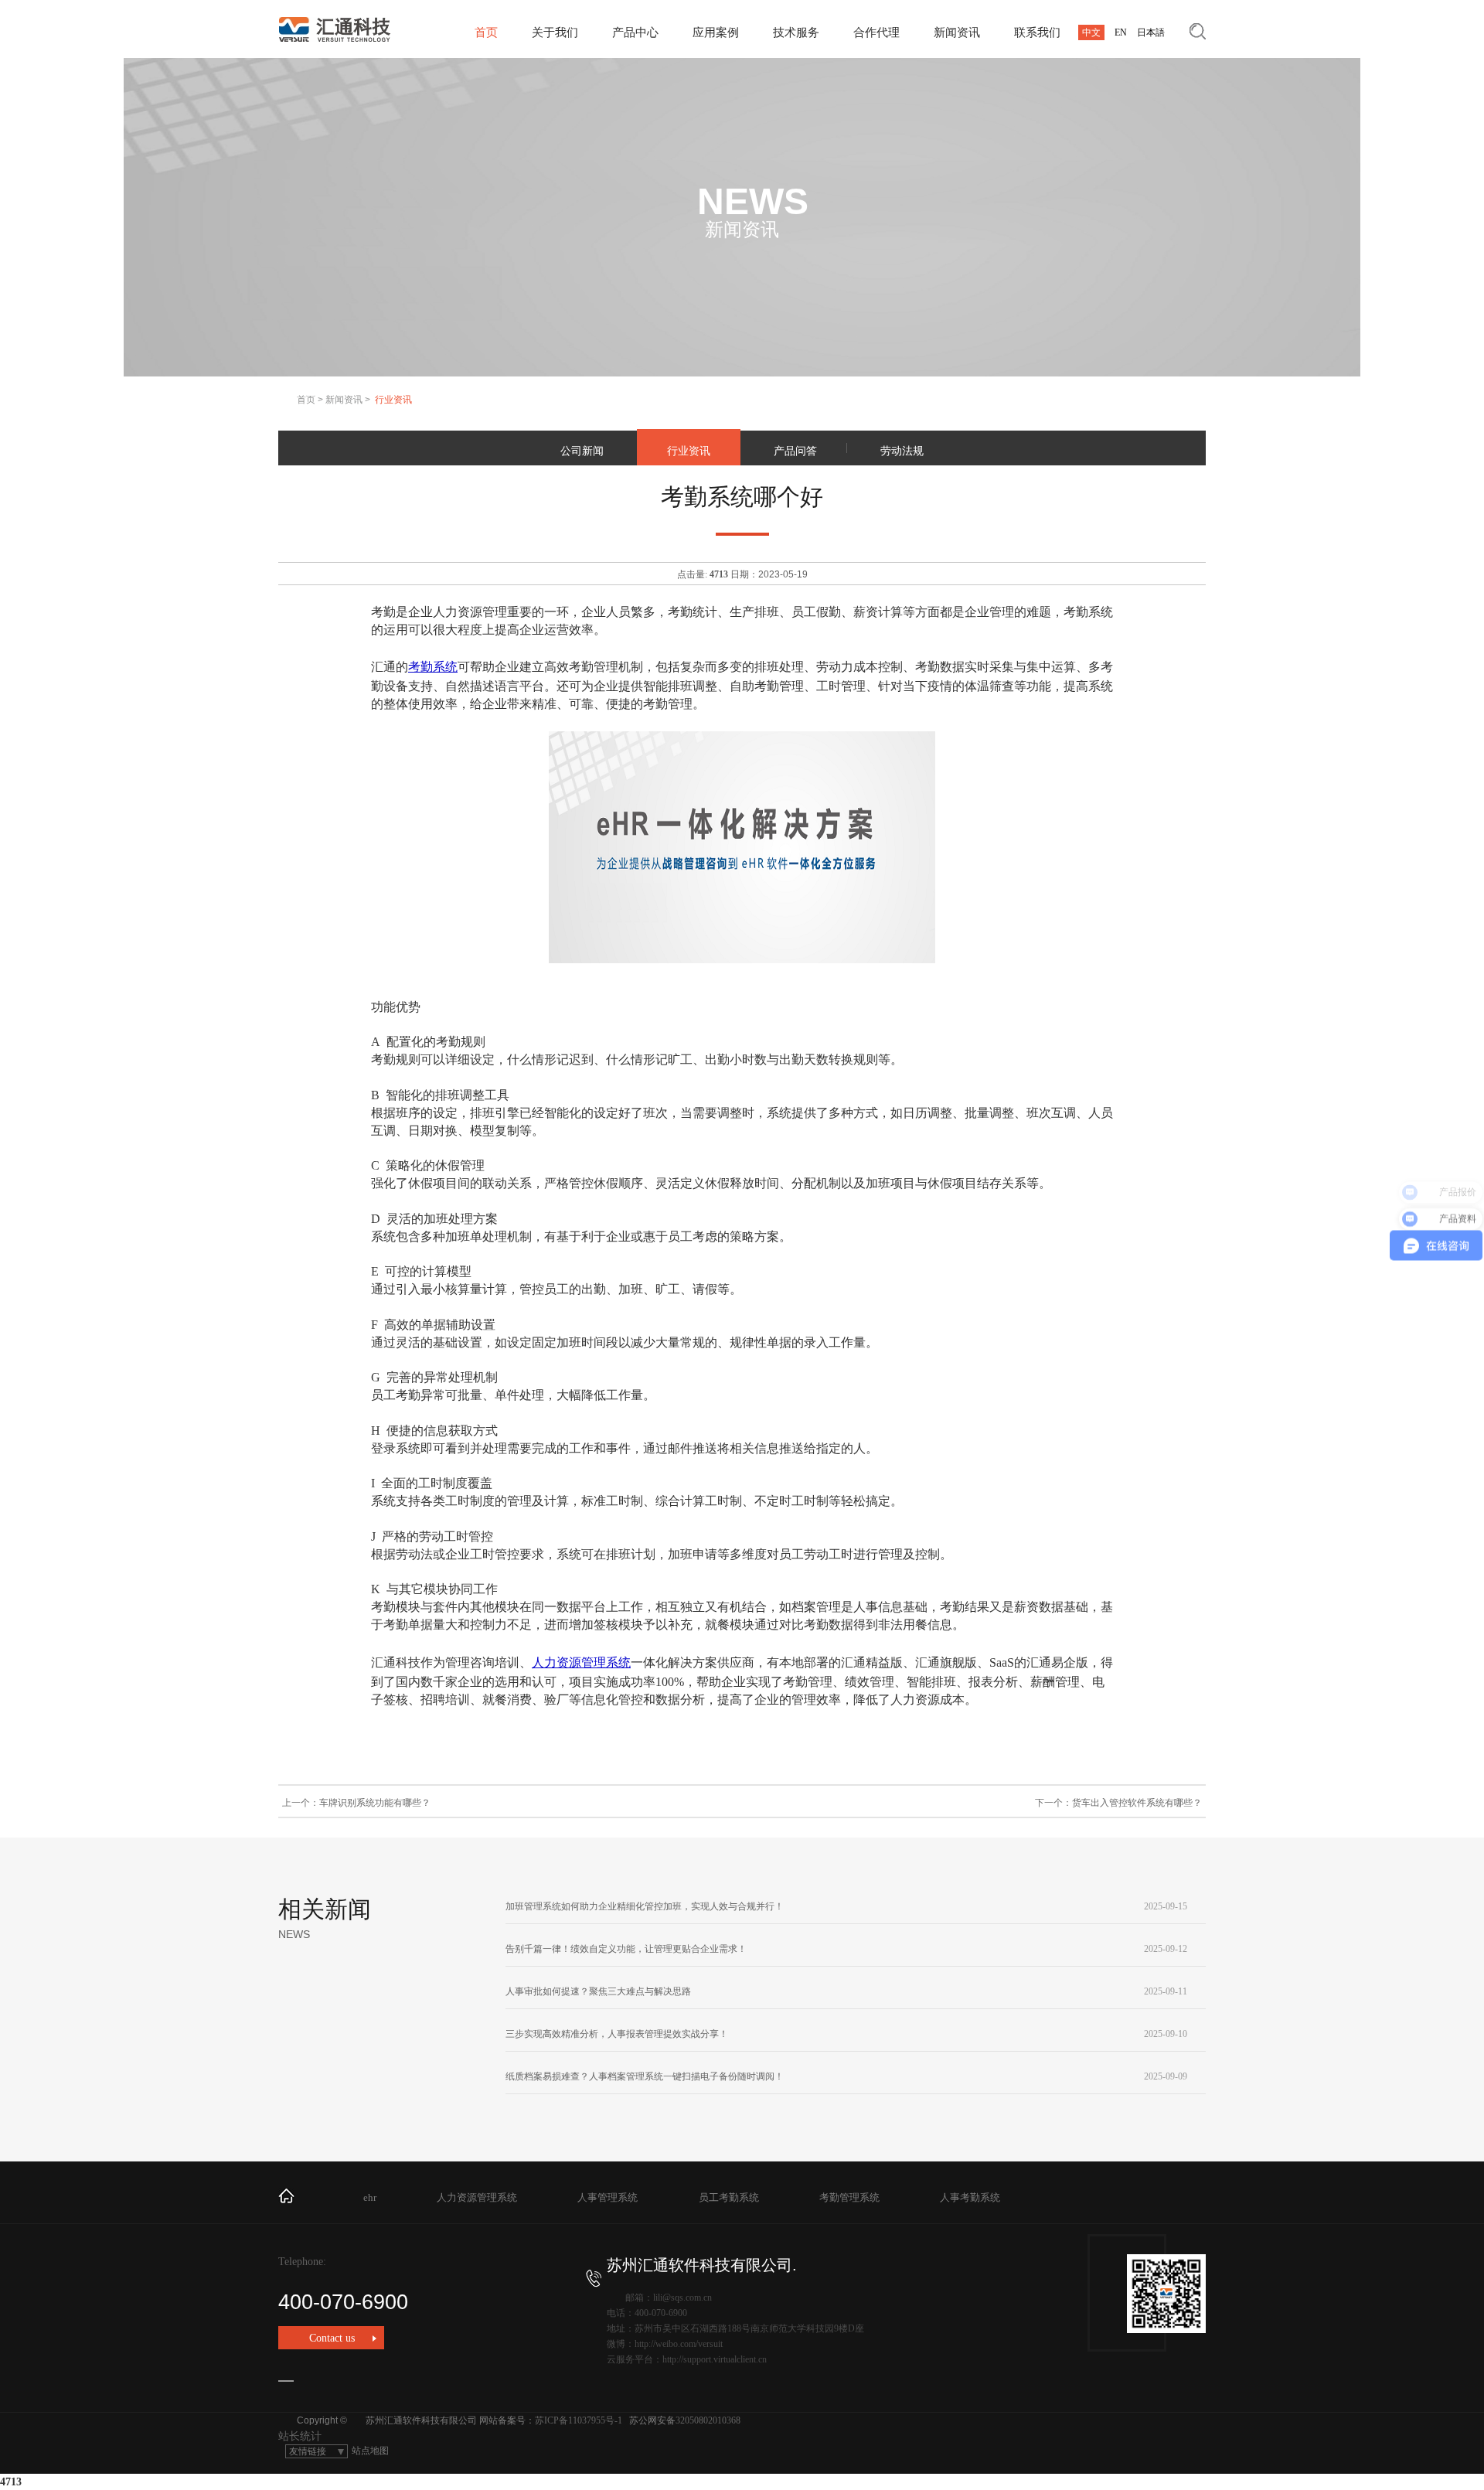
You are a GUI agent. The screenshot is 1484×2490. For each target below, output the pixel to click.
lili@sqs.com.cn (682, 2298)
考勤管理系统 (849, 2197)
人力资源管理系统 (581, 1662)
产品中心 (635, 32)
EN (1121, 32)
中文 (1091, 32)
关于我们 (555, 32)
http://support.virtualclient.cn (715, 2359)
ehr (370, 2197)
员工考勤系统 (729, 2197)
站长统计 (300, 2436)
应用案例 (716, 32)
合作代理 (876, 32)
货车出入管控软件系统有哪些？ (1137, 1803)
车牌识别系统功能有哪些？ (375, 1803)
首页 (486, 32)
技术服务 (796, 32)
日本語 (1151, 32)
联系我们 (1037, 32)
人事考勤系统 (970, 2197)
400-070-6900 (343, 2302)
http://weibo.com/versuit (679, 2344)
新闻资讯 (957, 32)
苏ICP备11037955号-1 (579, 2420)
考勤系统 (433, 667)
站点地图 (370, 2451)
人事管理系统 (608, 2197)
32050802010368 (708, 2420)
